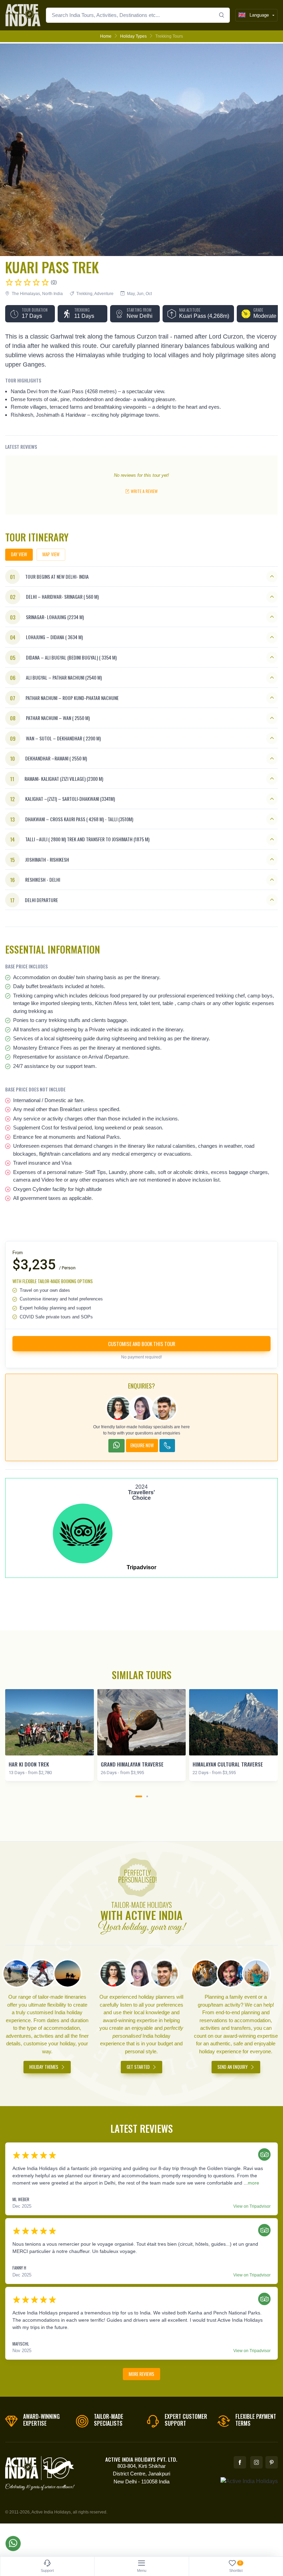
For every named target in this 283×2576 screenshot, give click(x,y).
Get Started (139, 2067)
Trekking (84, 294)
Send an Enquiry (233, 2067)
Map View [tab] (51, 554)
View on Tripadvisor (252, 2206)
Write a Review (144, 491)
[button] (30, 314)
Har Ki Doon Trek (29, 1764)
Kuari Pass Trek (52, 267)
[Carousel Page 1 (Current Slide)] (139, 1796)
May (131, 294)
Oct (149, 294)
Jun (140, 294)
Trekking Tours (169, 36)
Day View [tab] (19, 554)
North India (52, 294)
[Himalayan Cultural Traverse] (233, 1722)
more (253, 2183)
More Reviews (141, 2374)
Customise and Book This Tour (142, 1344)
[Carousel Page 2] (147, 1796)
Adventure (104, 294)
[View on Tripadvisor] (263, 2155)
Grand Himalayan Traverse (132, 1764)
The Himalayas (26, 294)
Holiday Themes (44, 2067)
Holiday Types (133, 36)
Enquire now (142, 1445)
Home (106, 36)
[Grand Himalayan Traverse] (142, 1722)
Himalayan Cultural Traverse (228, 1764)
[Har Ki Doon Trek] (50, 1722)
